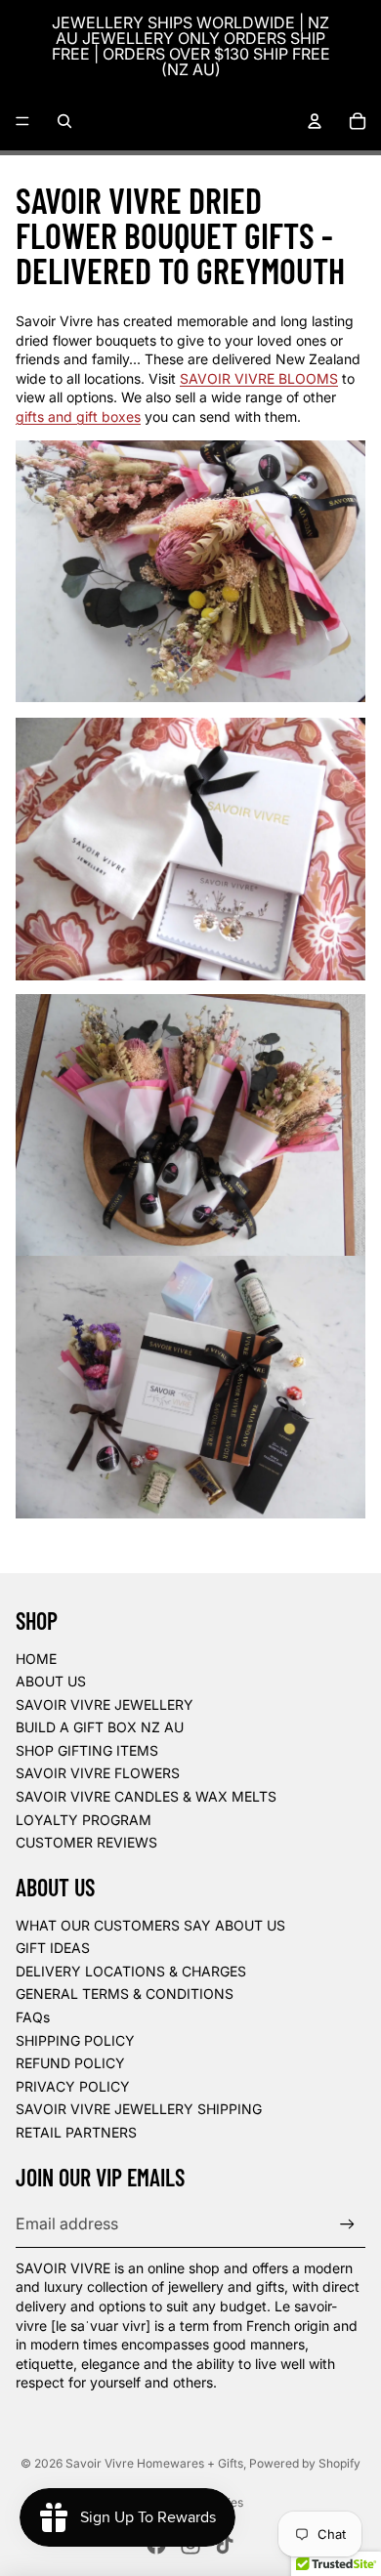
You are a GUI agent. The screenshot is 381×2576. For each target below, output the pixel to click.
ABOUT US (51, 1681)
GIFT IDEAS (53, 1948)
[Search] (64, 121)
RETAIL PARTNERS (76, 2132)
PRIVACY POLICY (73, 2086)
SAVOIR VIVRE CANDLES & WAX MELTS (146, 1796)
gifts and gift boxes (78, 416)
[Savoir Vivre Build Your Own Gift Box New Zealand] (190, 1387)
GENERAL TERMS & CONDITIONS (125, 1994)
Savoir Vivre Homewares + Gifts (154, 2463)
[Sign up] (347, 2224)
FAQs (33, 2017)
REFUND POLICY (70, 2063)
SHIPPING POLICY (75, 2040)
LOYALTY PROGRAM (84, 1820)
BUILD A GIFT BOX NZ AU (100, 1727)
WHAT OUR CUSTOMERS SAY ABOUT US (150, 1925)
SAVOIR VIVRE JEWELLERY (105, 1704)
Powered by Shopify (305, 2463)
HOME (36, 1659)
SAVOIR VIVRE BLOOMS (259, 378)
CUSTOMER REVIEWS (86, 1842)
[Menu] (22, 121)
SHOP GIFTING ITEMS (87, 1750)
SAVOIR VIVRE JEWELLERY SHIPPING (139, 2109)
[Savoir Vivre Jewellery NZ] (190, 849)
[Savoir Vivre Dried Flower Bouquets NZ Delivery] (190, 1125)
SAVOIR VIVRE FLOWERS (98, 1773)
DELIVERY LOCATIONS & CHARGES (131, 1971)
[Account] (315, 121)
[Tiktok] (225, 2545)
